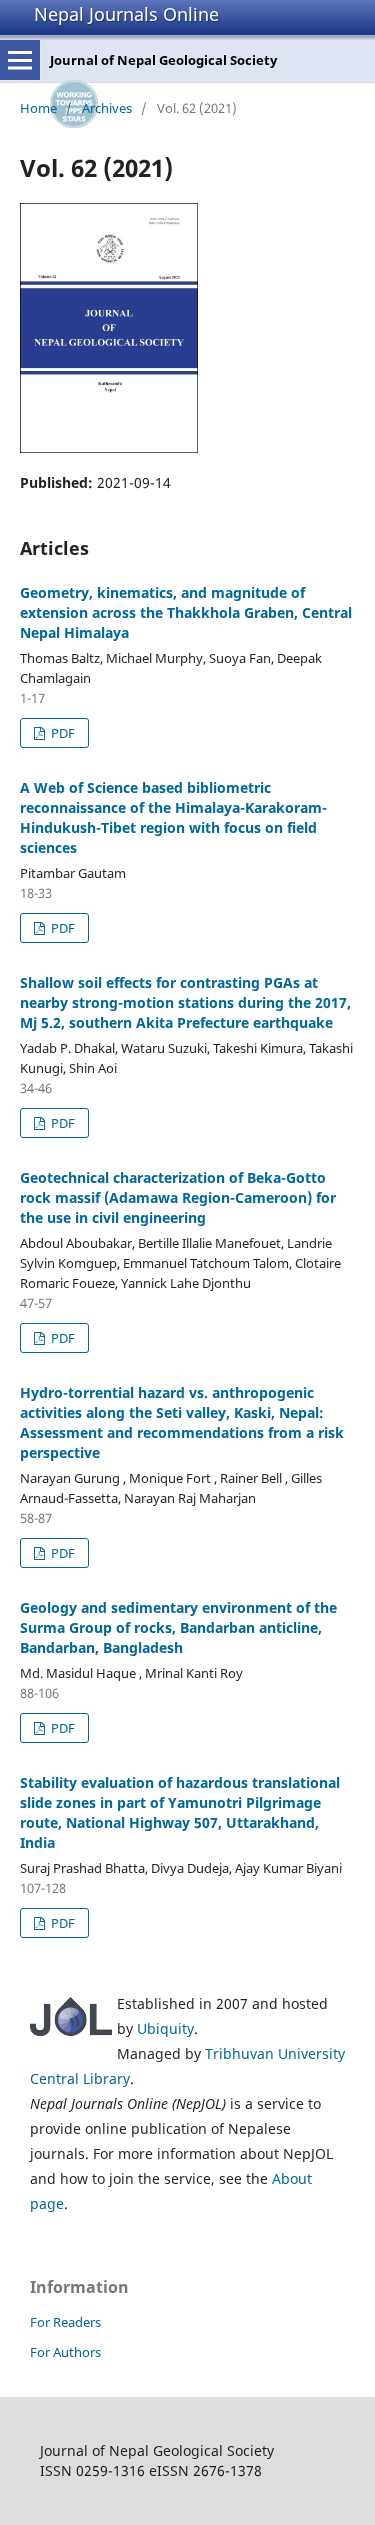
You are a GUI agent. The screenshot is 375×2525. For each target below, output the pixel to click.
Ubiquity (165, 2028)
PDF (61, 733)
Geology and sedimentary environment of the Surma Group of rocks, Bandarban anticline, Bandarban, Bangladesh (178, 1627)
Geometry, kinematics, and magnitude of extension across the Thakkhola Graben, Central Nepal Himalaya (186, 612)
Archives (107, 108)
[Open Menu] (20, 60)
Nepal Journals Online (126, 14)
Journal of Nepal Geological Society (163, 60)
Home (38, 108)
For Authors (65, 2352)
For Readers (65, 2322)
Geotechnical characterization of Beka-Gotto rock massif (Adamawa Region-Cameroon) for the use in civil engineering (178, 1197)
